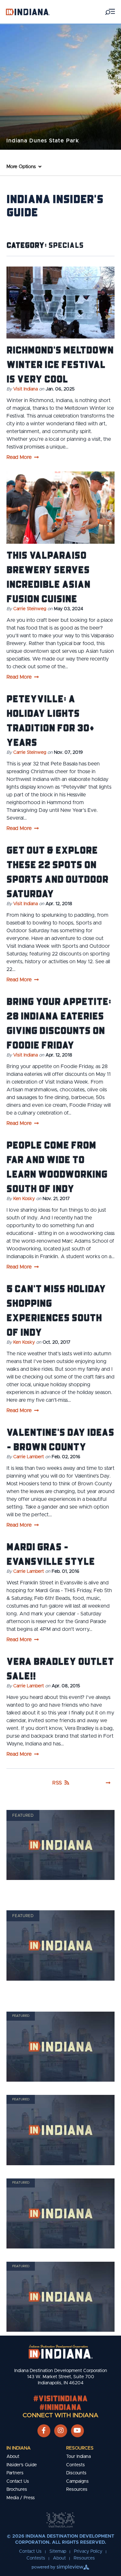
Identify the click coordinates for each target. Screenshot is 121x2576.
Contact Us (18, 2481)
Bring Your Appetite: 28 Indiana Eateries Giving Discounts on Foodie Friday (59, 1023)
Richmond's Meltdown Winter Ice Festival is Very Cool (60, 364)
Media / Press (21, 2498)
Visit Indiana (25, 389)
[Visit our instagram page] (61, 2431)
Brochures (17, 2490)
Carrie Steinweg (30, 609)
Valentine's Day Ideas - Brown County (60, 1439)
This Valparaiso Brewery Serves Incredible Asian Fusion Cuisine (48, 576)
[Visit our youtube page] (77, 2431)
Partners (15, 2473)
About (13, 2457)
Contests (76, 2465)
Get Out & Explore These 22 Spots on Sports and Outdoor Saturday (57, 871)
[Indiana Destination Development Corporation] (28, 12)
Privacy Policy (88, 2551)
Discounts (76, 2473)
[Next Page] (108, 1783)
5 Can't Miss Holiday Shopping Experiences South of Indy (56, 1310)
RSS (57, 1783)
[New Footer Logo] (61, 2352)
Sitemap (58, 2551)
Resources (80, 2448)
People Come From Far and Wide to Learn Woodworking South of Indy (57, 1166)
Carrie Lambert (29, 1457)
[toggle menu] (110, 12)
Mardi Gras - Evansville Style (51, 1554)
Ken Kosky (24, 1199)
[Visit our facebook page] (44, 2431)
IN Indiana (19, 2448)
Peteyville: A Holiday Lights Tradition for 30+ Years (50, 720)
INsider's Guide (22, 2465)
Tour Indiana (78, 2457)
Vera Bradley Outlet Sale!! (60, 1668)
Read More (19, 457)
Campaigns (77, 2481)
